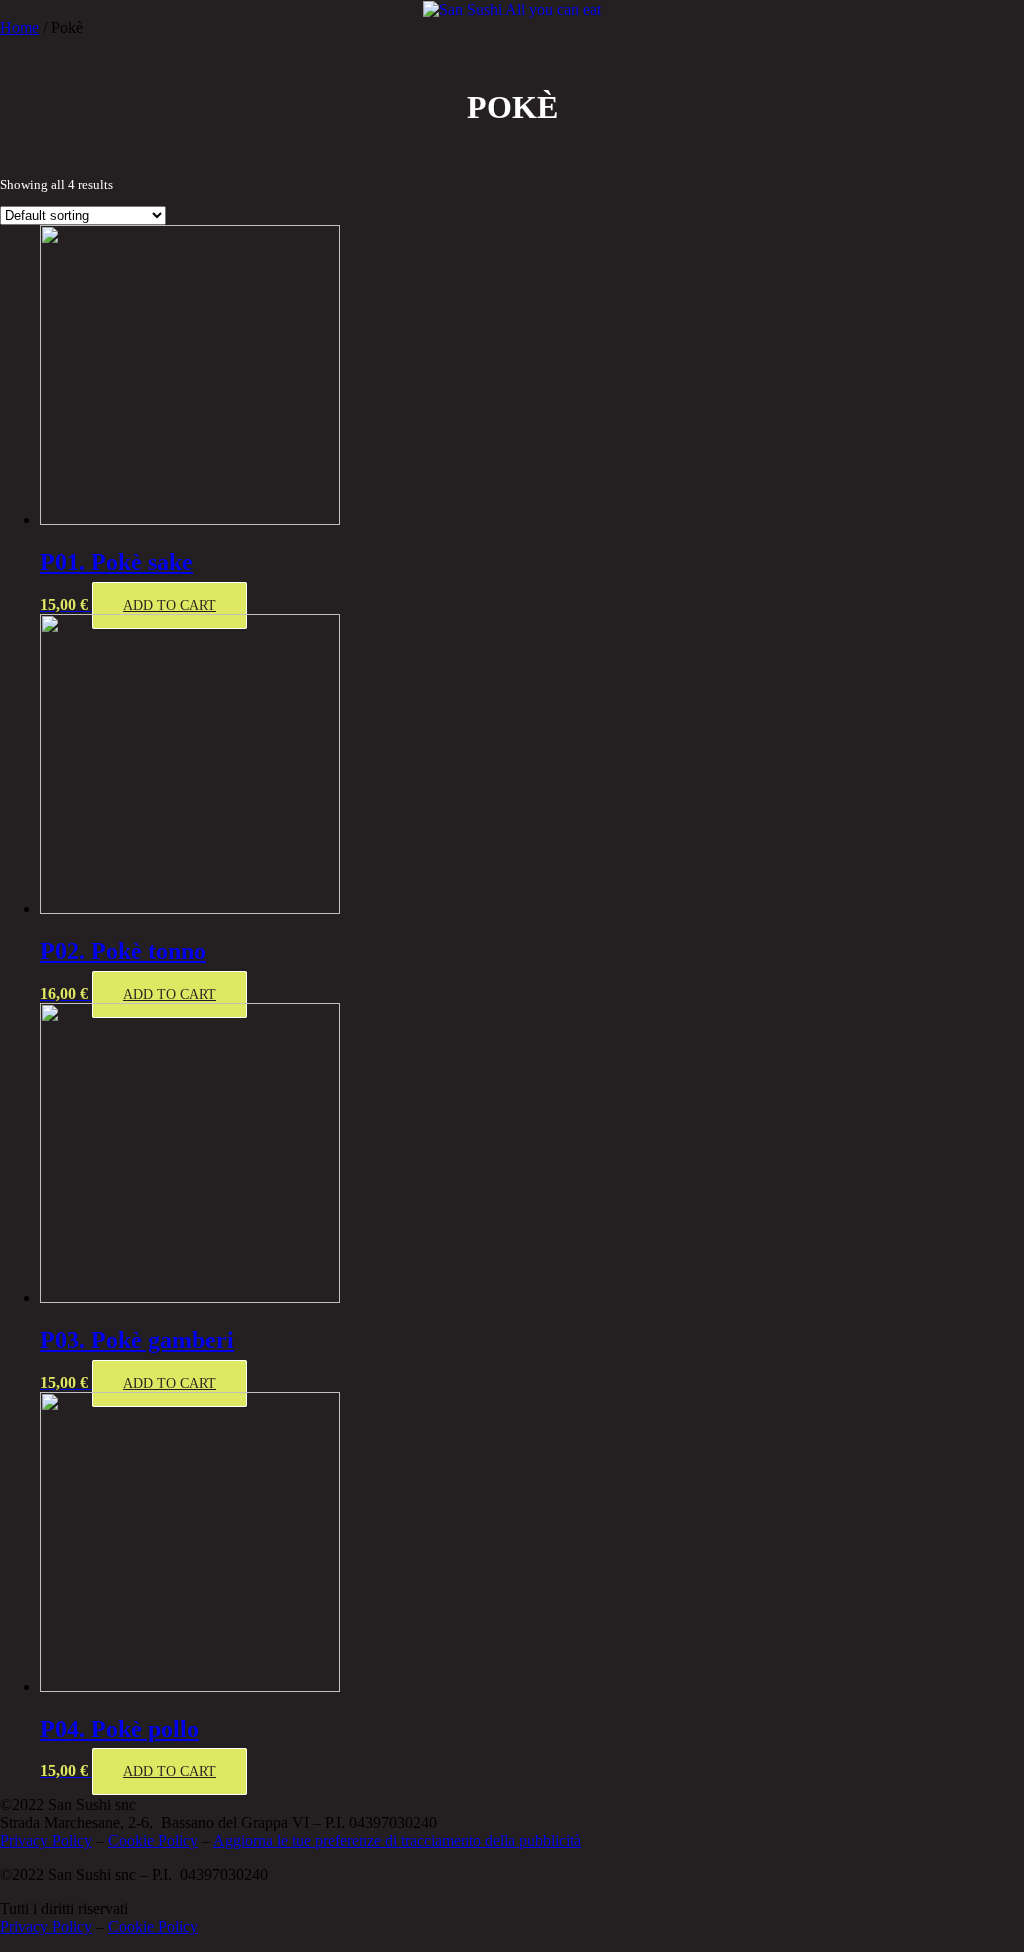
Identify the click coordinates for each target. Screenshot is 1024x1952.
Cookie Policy (153, 1840)
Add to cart (169, 605)
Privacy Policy (46, 1840)
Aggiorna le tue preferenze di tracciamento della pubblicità (397, 1840)
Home (19, 27)
